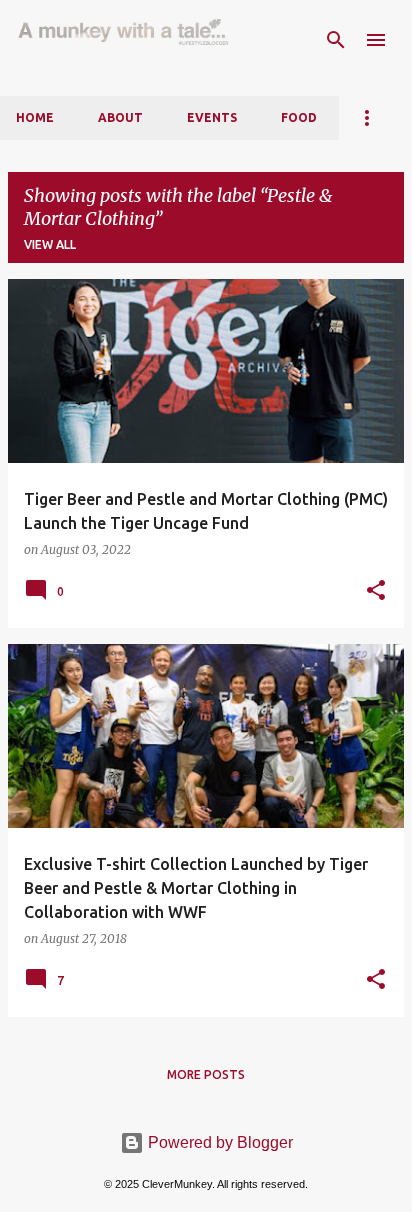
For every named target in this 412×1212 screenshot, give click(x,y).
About (120, 117)
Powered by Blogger (218, 1142)
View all (50, 244)
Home (35, 117)
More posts (206, 1074)
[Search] (336, 40)
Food (299, 117)
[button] (376, 591)
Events (212, 117)
